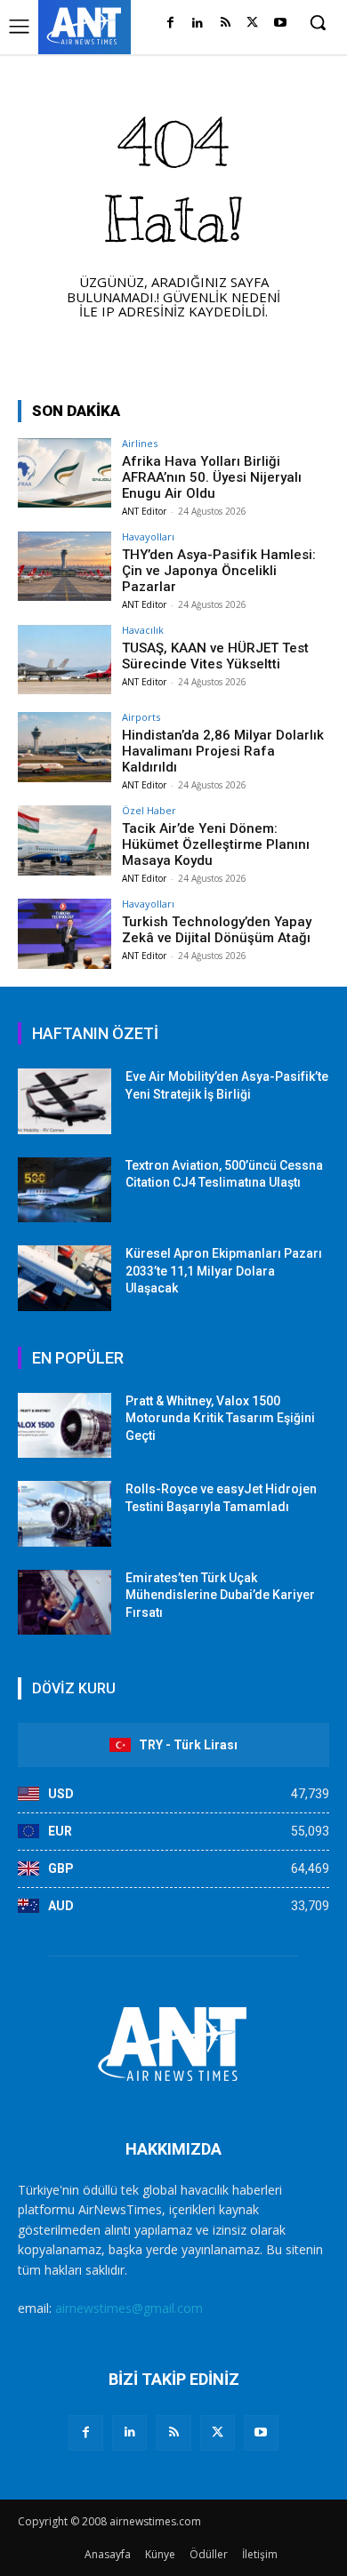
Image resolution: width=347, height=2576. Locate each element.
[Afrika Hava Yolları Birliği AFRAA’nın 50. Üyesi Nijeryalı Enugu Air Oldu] (65, 473)
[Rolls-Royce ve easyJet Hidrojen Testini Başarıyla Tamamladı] (65, 1514)
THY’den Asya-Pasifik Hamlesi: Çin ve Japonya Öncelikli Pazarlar (219, 571)
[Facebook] (170, 24)
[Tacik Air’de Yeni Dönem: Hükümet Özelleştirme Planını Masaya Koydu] (65, 840)
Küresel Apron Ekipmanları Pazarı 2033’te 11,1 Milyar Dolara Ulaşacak (224, 1271)
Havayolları (148, 536)
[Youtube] (280, 24)
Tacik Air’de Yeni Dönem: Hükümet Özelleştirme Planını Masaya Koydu (216, 844)
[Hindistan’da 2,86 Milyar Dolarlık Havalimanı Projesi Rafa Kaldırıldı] (65, 747)
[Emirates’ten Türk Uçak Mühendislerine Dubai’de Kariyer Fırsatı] (65, 1603)
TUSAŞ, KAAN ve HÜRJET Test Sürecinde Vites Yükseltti (215, 656)
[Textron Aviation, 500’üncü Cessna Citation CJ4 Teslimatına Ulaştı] (65, 1190)
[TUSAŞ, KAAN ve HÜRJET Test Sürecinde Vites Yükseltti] (65, 660)
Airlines (140, 443)
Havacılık (143, 630)
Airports (141, 717)
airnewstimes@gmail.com (129, 2308)
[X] (252, 24)
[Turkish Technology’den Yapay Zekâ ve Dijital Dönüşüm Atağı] (65, 934)
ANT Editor (144, 511)
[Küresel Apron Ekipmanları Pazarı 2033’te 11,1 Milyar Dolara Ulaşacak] (65, 1278)
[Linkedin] (198, 24)
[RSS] (226, 24)
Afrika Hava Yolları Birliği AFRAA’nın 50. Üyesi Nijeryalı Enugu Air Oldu (212, 477)
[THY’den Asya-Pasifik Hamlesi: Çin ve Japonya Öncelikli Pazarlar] (65, 567)
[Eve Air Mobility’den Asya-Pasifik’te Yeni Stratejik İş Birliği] (65, 1101)
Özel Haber (149, 810)
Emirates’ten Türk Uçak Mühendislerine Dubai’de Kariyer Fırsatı (220, 1595)
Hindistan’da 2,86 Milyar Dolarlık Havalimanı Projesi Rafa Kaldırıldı (223, 751)
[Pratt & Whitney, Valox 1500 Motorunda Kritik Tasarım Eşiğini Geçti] (65, 1426)
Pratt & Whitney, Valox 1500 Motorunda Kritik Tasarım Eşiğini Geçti (220, 1418)
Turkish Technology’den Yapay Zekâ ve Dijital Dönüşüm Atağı (217, 930)
